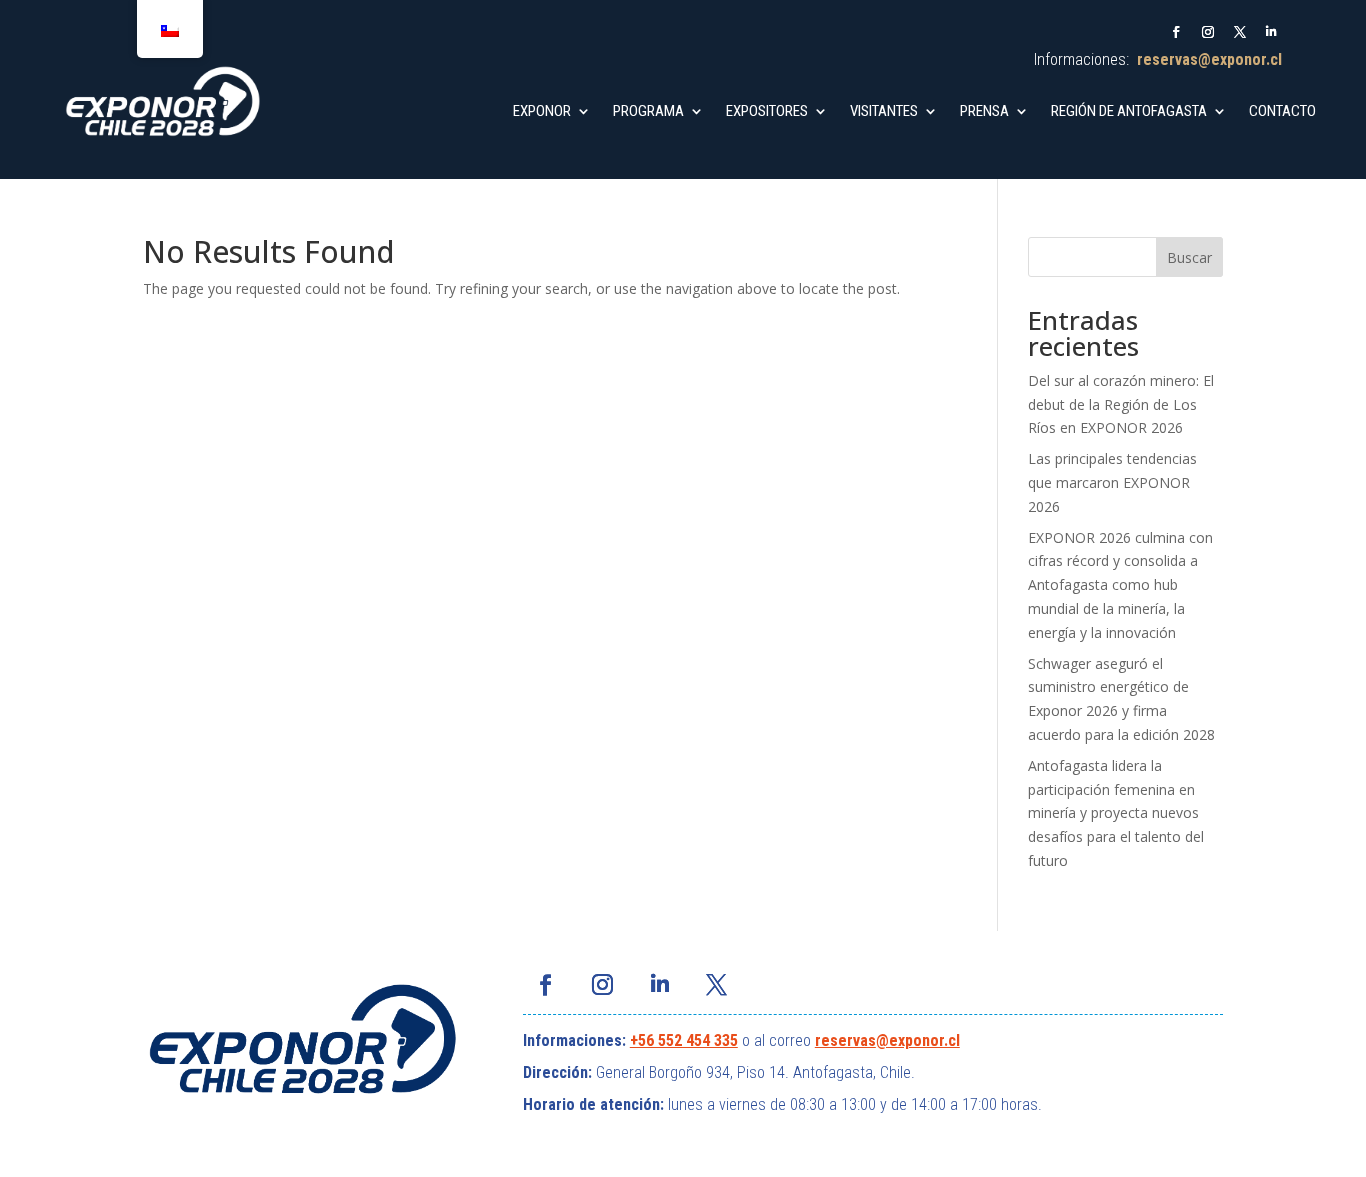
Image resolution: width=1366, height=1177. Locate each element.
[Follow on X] (1240, 32)
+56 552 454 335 (684, 1040)
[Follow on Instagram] (1208, 32)
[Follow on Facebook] (1176, 32)
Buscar (1189, 257)
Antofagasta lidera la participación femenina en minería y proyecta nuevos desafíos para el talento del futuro (1116, 813)
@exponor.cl (918, 1040)
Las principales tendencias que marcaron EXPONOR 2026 (1112, 482)
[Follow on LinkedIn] (1272, 32)
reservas (845, 1040)
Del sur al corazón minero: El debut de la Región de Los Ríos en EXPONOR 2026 (1121, 404)
